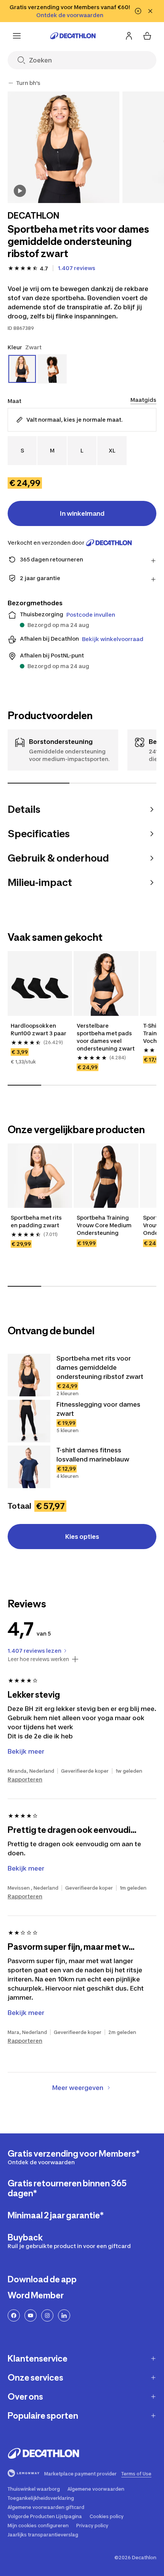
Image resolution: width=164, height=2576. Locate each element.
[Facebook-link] (14, 2315)
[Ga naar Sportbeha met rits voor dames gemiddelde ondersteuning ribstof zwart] (29, 1375)
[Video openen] (20, 191)
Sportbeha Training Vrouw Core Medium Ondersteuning (105, 1225)
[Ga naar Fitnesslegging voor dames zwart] (29, 1421)
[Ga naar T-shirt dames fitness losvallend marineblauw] (29, 1467)
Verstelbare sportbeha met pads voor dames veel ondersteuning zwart (106, 1037)
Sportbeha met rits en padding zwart (37, 1221)
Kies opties (82, 1537)
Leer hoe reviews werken (38, 1659)
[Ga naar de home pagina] (73, 36)
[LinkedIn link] (64, 2315)
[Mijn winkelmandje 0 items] (147, 36)
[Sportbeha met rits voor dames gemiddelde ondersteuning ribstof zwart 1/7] (64, 147)
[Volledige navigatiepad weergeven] (11, 83)
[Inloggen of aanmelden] (129, 36)
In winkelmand (82, 513)
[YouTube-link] (31, 2315)
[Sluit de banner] (150, 11)
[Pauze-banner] (138, 11)
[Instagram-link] (47, 2315)
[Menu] (17, 36)
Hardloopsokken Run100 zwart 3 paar (39, 1029)
